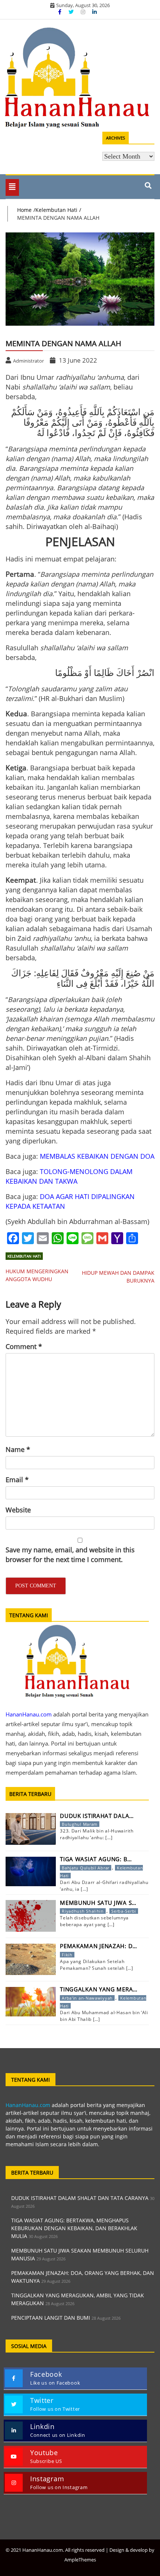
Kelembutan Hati (24, 1256)
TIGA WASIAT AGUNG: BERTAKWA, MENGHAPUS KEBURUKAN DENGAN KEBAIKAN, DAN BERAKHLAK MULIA (74, 2228)
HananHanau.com (28, 2105)
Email (17, 1480)
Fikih (67, 1955)
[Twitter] (72, 12)
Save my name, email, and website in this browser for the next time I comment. (70, 1555)
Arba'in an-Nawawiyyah (87, 1998)
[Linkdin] (95, 12)
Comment (24, 1346)
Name (18, 1449)
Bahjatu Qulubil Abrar (86, 1868)
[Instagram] (84, 12)
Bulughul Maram (80, 1824)
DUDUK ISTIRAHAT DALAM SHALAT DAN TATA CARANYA (80, 2198)
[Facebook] (60, 12)
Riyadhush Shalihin (83, 1911)
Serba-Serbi (124, 1911)
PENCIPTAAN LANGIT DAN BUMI (51, 2318)
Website (18, 1510)
